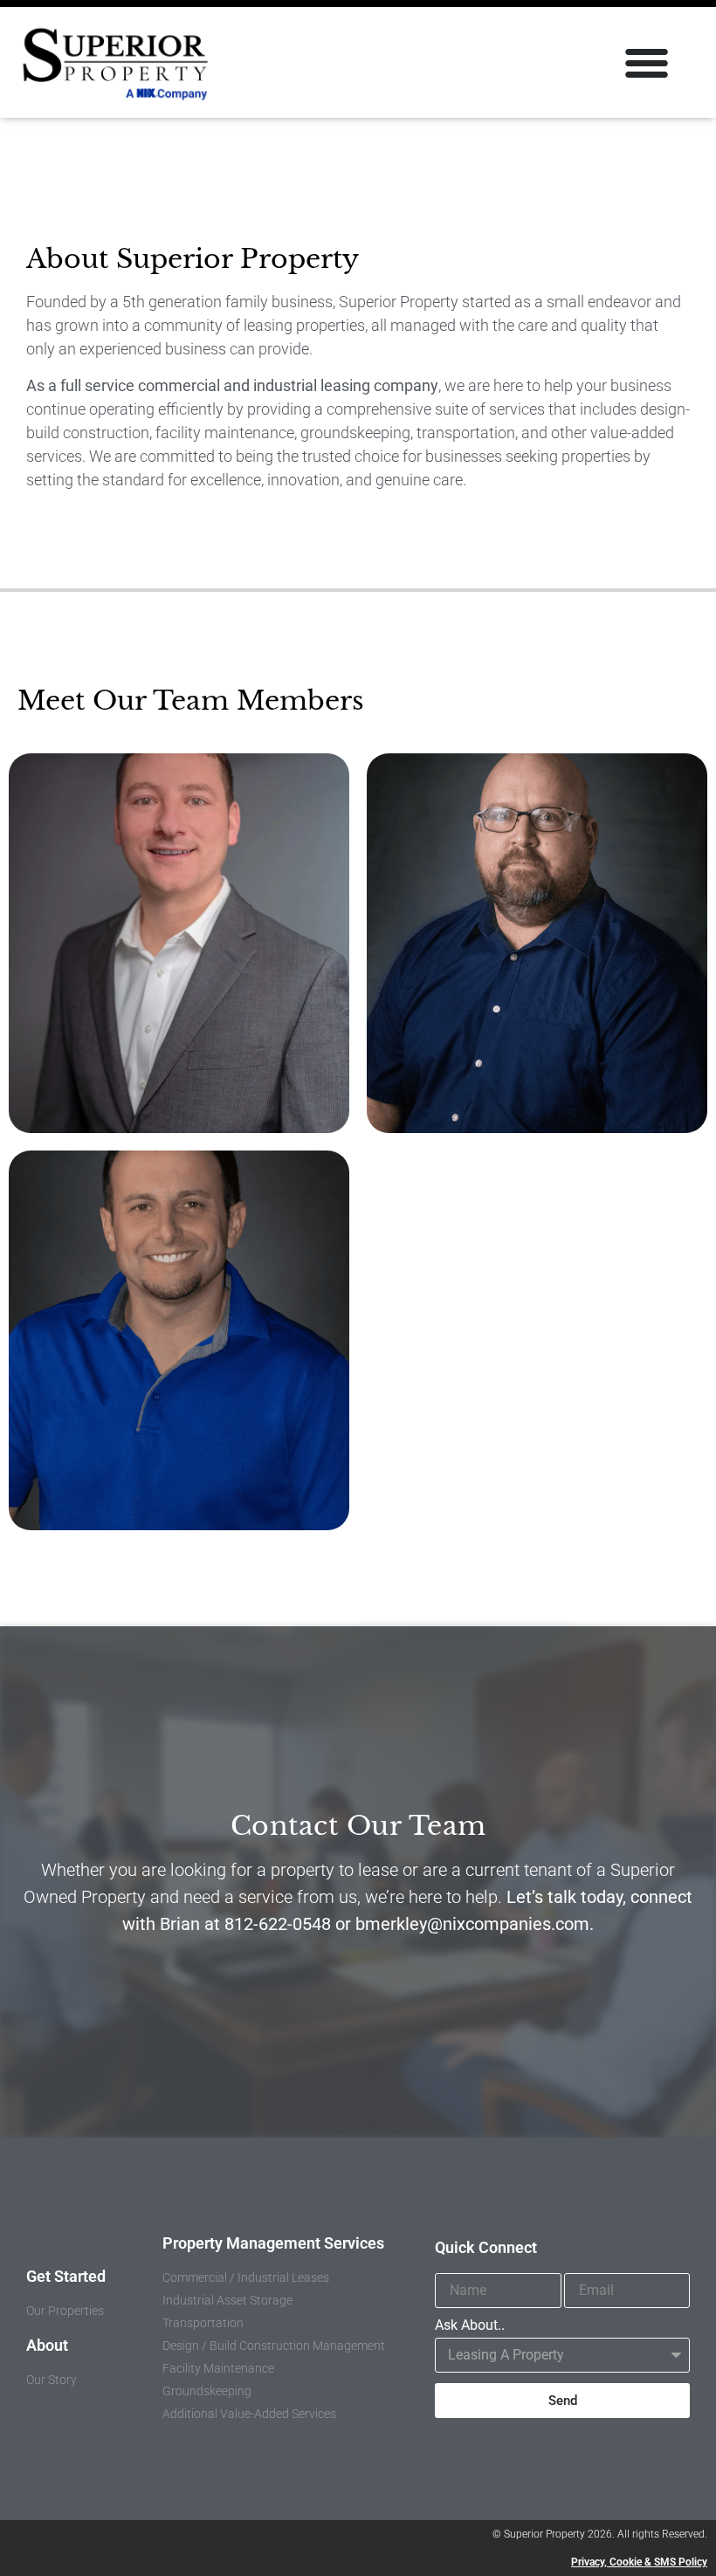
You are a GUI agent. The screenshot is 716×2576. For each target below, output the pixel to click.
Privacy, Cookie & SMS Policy (639, 2562)
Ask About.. (470, 2326)
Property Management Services (273, 2243)
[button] (647, 63)
